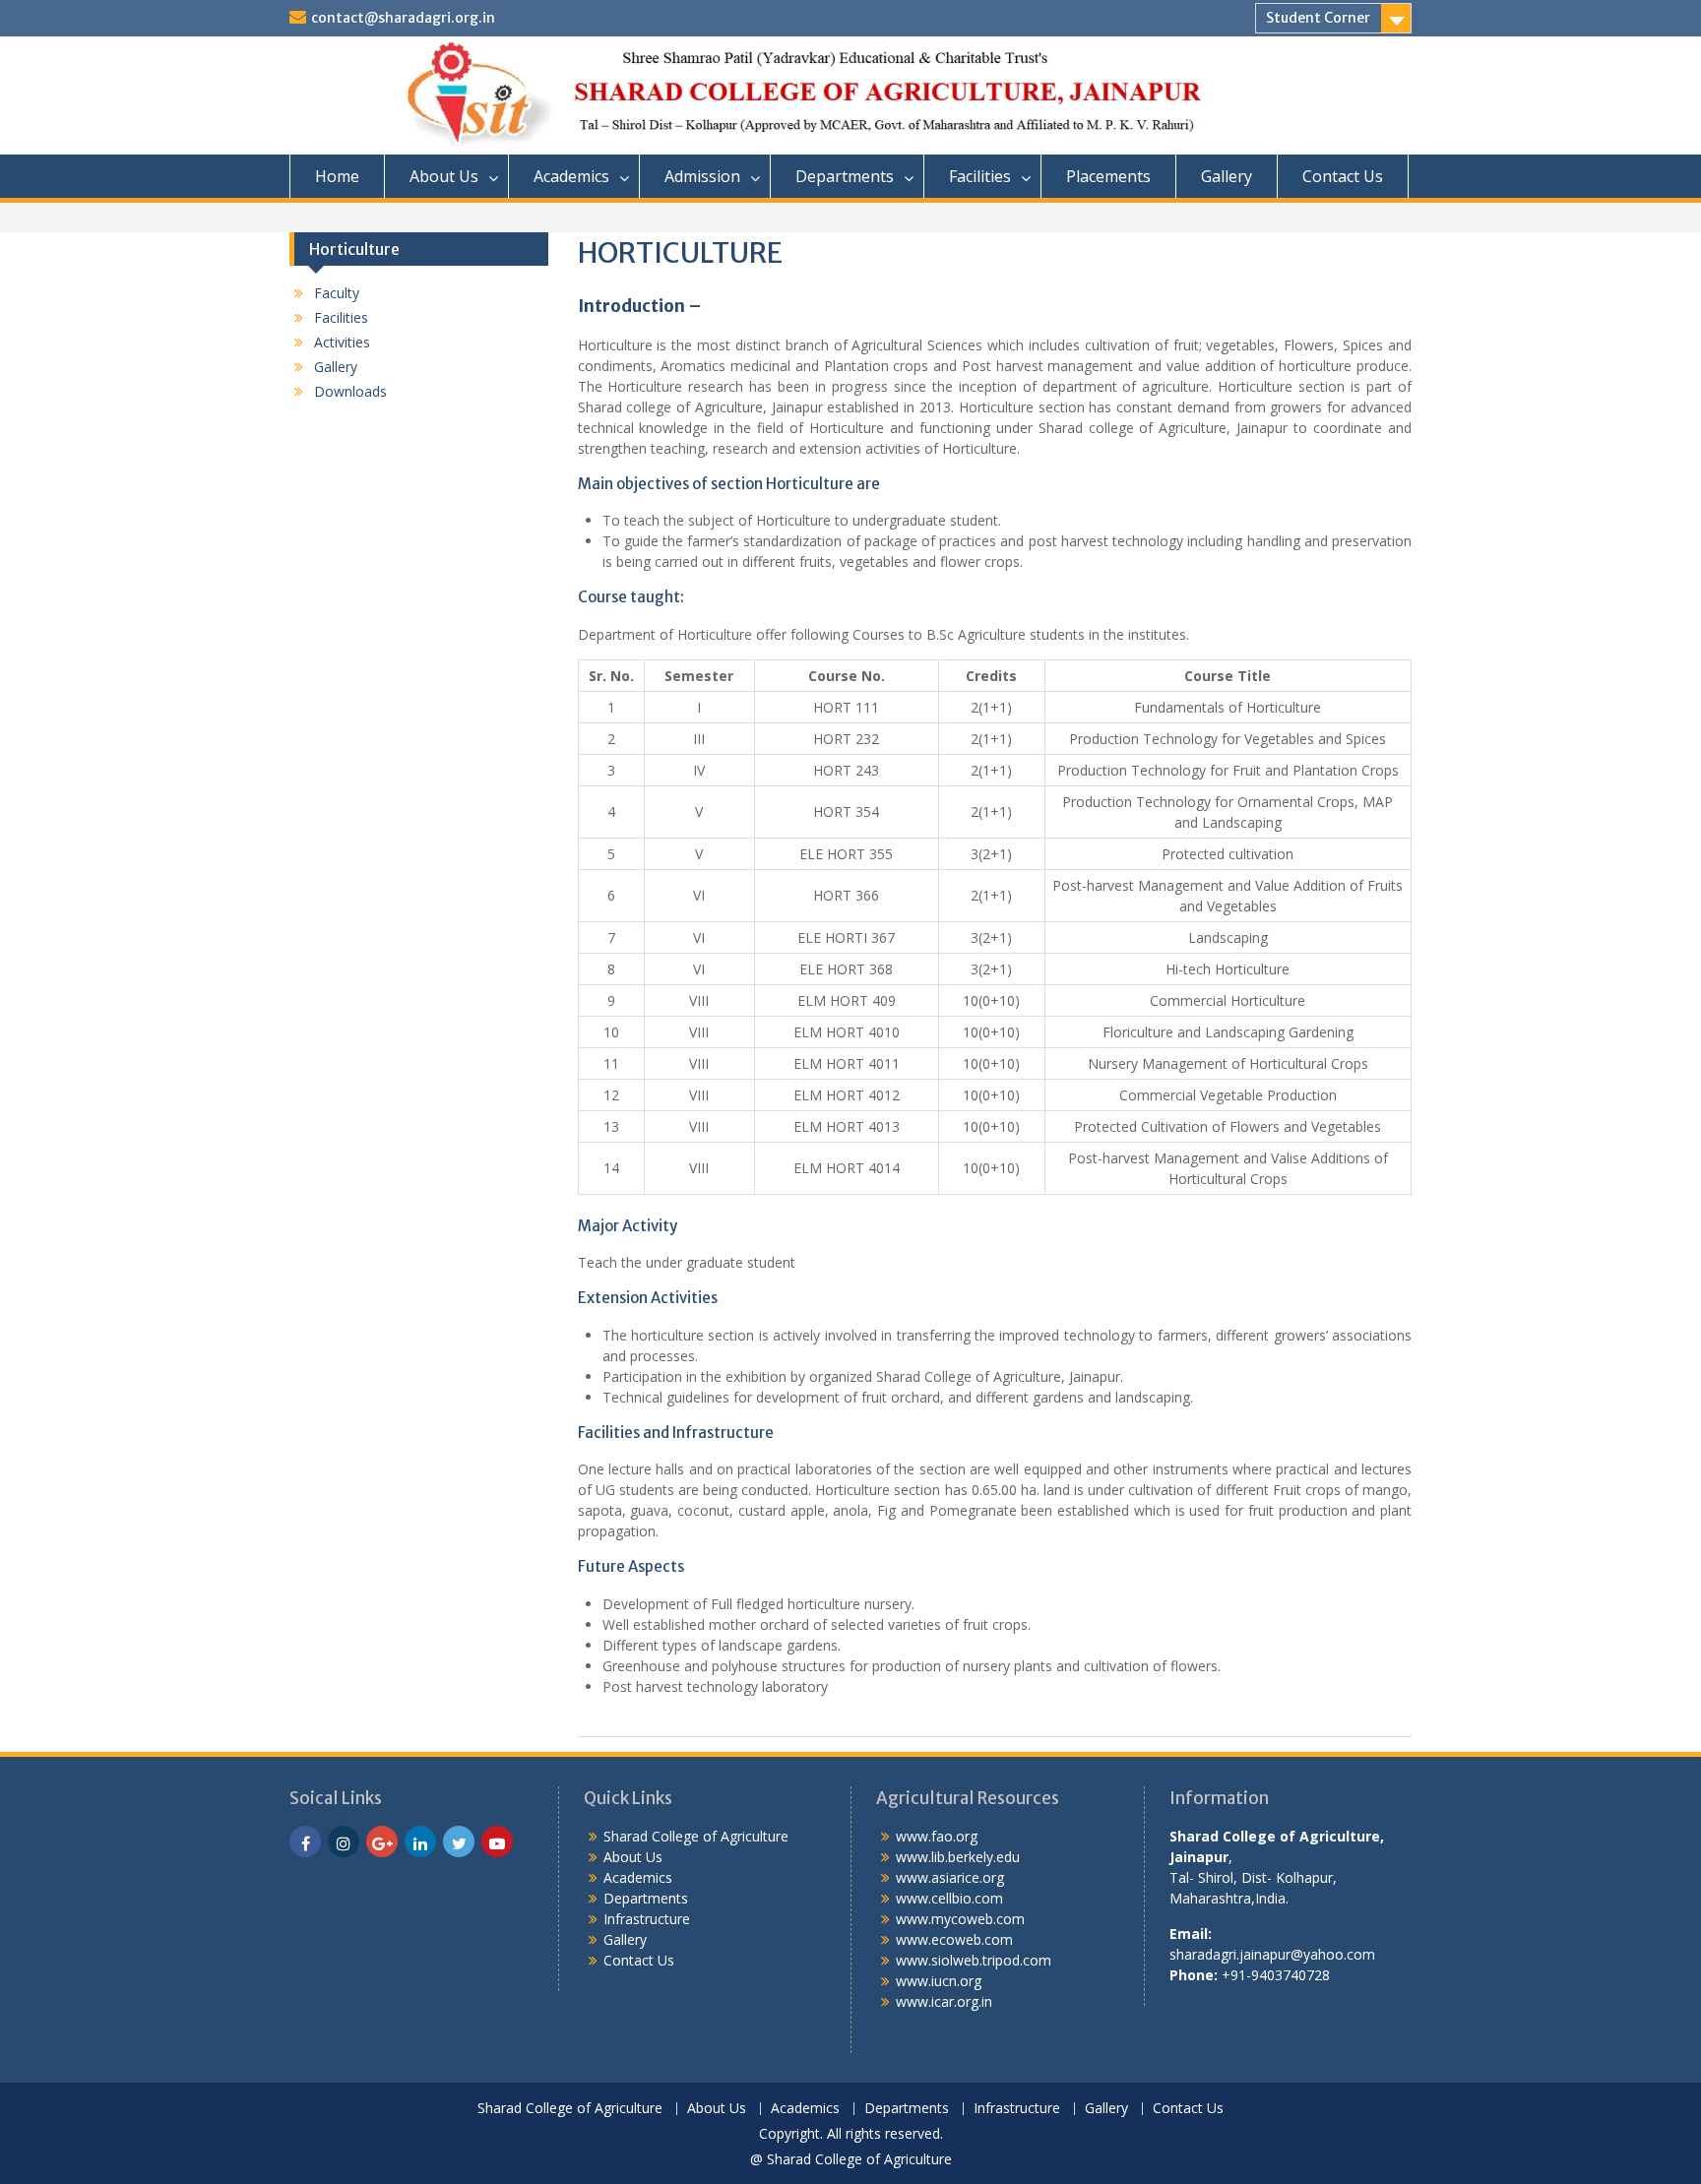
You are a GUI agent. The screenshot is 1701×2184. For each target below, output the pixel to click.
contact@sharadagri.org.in (403, 18)
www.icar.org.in (944, 2001)
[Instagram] (344, 1841)
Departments (845, 176)
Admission (702, 176)
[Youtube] (497, 1841)
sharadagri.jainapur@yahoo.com (1272, 1954)
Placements (1108, 176)
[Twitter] (459, 1841)
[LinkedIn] (420, 1841)
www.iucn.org (939, 1981)
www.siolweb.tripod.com (974, 1960)
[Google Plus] (382, 1841)
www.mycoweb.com (960, 1919)
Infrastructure (647, 1919)
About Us (444, 176)
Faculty (337, 293)
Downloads (350, 391)
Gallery (1227, 176)
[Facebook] (305, 1841)
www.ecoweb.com (954, 1939)
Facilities (980, 176)
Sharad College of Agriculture (696, 1836)
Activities (342, 342)
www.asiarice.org (950, 1877)
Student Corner (1318, 18)
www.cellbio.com (949, 1898)
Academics (571, 176)
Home (337, 176)
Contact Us (1343, 176)
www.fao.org (937, 1836)
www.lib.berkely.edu (958, 1857)
